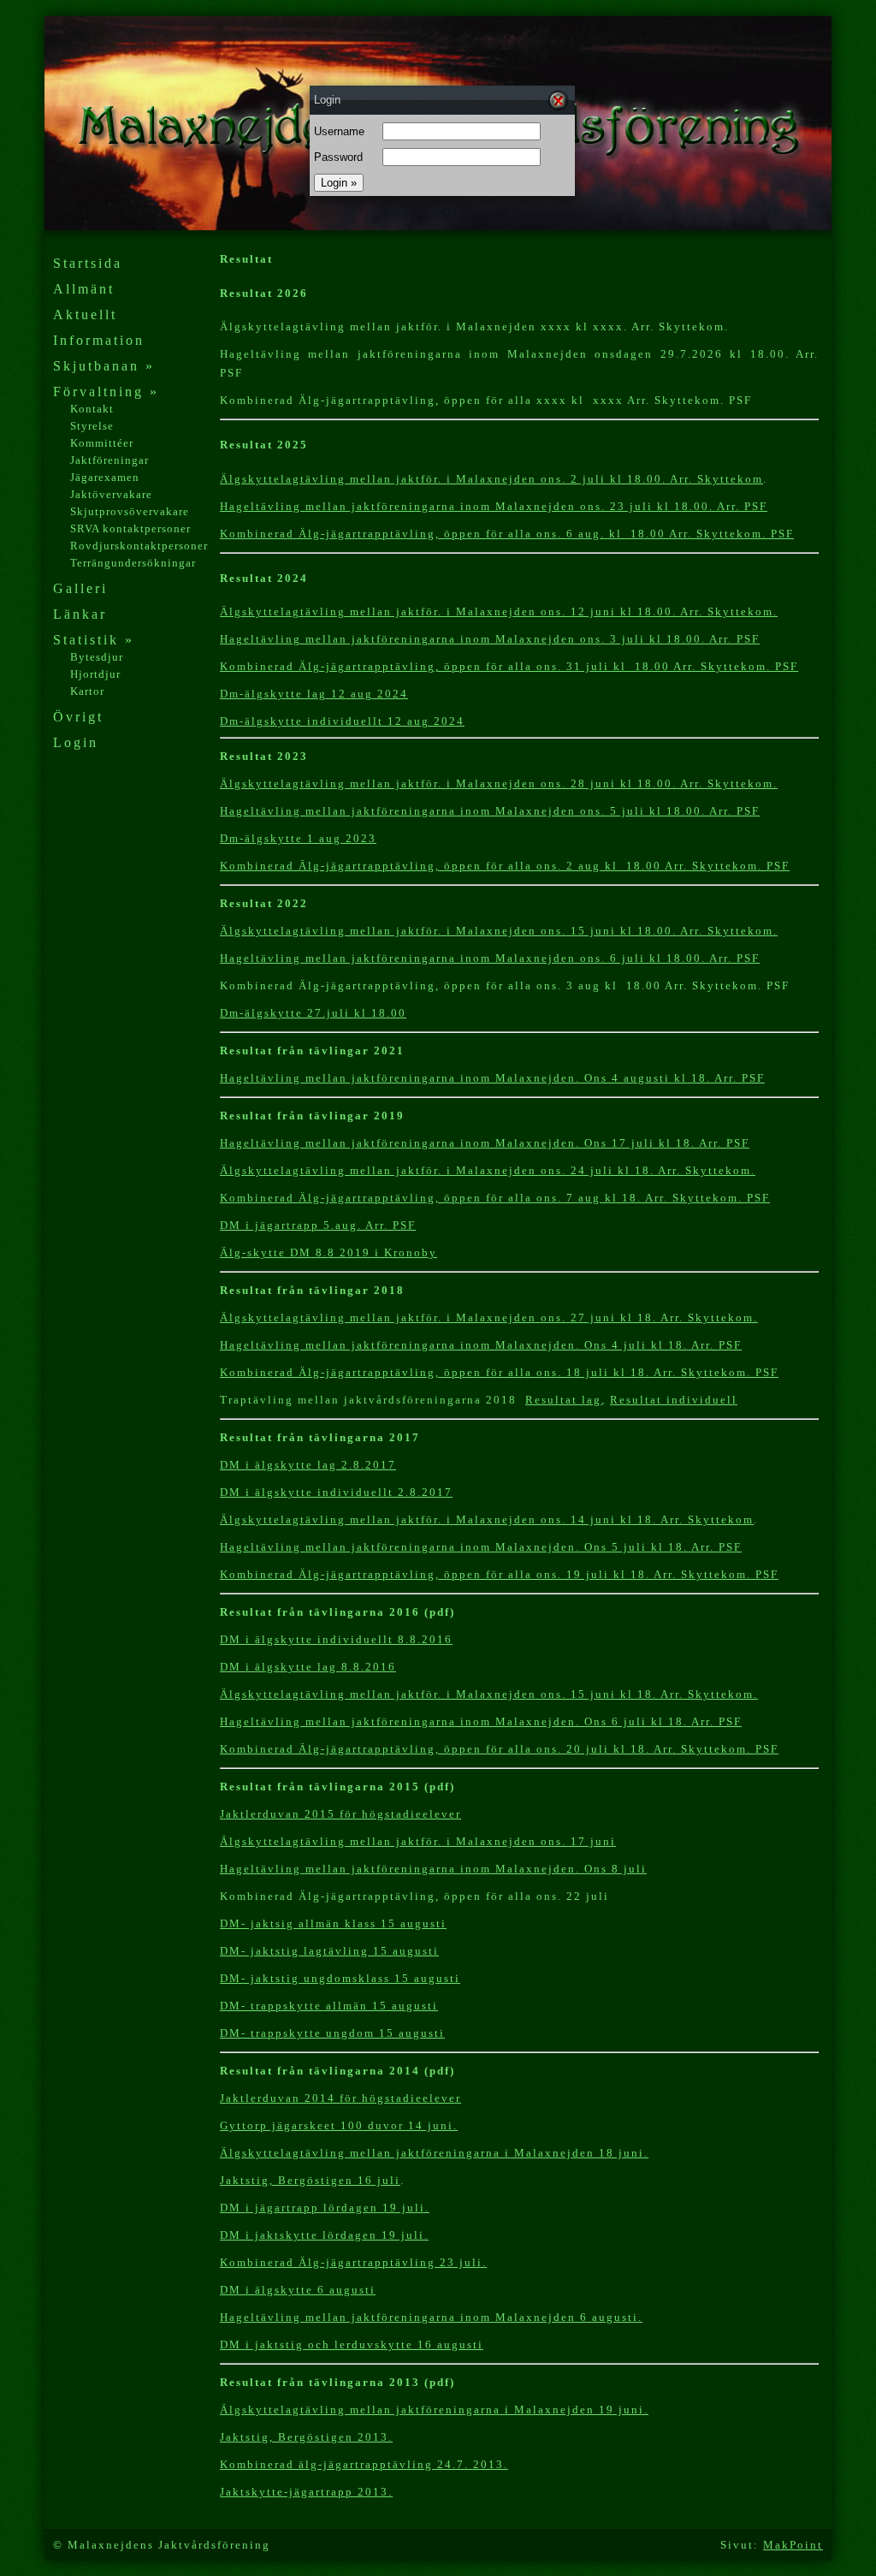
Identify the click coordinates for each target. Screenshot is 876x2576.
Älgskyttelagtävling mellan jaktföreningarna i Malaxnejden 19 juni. (434, 2410)
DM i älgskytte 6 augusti (298, 2290)
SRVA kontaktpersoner (130, 528)
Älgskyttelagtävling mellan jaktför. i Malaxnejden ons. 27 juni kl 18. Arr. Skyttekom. (489, 1318)
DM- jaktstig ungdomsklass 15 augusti (340, 1978)
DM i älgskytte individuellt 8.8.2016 (336, 1639)
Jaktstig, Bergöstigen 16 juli (310, 2180)
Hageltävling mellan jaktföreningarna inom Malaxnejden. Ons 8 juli (433, 1869)
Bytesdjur (97, 657)
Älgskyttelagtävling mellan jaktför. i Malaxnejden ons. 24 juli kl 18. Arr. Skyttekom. (488, 1170)
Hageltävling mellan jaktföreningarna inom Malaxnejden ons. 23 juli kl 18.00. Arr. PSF (494, 506)
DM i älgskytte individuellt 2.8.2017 (336, 1492)
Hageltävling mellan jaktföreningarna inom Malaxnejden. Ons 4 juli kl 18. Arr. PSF (481, 1345)
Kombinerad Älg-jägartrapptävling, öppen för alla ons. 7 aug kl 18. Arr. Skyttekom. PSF (495, 1198)
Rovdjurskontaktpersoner (139, 546)
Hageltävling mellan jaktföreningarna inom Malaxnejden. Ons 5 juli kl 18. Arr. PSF (481, 1547)
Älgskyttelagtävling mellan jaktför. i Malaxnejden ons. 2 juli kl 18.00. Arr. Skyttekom (491, 479)
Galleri (80, 588)
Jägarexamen (105, 477)
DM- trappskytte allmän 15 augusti (329, 2006)
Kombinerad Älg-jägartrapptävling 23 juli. (353, 2262)
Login (76, 742)
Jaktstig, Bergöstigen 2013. (306, 2437)
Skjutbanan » (104, 366)
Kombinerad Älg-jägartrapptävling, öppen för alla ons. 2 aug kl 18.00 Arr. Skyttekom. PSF (505, 866)
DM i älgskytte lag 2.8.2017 (308, 1465)
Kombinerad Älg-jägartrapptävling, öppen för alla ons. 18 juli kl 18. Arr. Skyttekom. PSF (499, 1372)
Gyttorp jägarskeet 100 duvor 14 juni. (339, 2125)
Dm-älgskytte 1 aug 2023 (298, 838)
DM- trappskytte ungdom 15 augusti (332, 2033)
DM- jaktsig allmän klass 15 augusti (333, 1923)
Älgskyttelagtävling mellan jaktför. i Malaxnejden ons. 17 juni (418, 1841)
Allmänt (84, 289)
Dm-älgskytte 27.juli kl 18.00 (313, 1013)
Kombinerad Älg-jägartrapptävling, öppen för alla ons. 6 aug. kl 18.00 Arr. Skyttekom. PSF (507, 534)
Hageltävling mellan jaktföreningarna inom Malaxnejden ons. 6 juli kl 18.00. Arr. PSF (490, 958)
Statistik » (94, 640)
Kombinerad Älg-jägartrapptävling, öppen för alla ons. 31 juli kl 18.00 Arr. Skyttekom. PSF (509, 666)
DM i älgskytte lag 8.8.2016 (308, 1667)
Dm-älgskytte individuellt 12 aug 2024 (342, 721)
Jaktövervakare (111, 494)
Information (99, 340)
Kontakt (92, 409)
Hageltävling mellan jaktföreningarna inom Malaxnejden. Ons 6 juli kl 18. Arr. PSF (481, 1721)
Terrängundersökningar (133, 563)
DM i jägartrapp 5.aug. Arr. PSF (318, 1225)
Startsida (88, 263)
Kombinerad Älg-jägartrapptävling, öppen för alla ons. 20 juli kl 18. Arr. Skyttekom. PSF (499, 1749)
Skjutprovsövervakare (130, 511)
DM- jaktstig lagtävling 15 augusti (329, 1951)
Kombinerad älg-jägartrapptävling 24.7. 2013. (364, 2464)
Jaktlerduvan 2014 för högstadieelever (340, 2098)
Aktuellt (85, 315)
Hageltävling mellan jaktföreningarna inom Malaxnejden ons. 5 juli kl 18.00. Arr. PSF (490, 811)
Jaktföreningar (109, 460)
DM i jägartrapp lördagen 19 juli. (325, 2208)
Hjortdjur (95, 674)
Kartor (87, 691)
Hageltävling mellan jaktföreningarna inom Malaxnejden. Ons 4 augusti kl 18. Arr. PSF (492, 1078)
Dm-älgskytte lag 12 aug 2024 (314, 694)
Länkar (80, 614)
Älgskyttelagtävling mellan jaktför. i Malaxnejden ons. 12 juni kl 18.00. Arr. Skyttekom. (499, 611)
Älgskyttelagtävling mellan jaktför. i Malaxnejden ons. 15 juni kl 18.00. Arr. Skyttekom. (499, 931)
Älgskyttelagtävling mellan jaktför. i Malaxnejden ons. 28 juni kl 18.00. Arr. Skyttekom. (499, 783)
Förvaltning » (106, 392)
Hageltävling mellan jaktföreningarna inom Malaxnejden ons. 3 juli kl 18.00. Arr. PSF (490, 639)
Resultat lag (563, 1400)
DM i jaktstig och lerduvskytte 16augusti (352, 2345)
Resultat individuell (674, 1400)
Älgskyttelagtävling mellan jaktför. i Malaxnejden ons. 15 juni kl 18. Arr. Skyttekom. (489, 1694)
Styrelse (92, 426)
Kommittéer (102, 443)
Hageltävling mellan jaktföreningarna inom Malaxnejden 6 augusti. (431, 2317)
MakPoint (793, 2545)
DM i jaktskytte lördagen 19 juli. (324, 2235)
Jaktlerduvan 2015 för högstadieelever (340, 1814)
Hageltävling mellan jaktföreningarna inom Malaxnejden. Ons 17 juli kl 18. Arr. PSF (485, 1143)
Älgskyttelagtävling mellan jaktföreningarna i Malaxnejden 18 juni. (434, 2153)
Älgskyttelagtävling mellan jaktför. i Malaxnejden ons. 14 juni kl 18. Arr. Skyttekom (487, 1519)
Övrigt (78, 717)
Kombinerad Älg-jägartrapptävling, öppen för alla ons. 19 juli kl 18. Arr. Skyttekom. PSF (499, 1574)
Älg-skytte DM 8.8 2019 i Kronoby (328, 1252)
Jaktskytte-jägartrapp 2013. (306, 2492)
